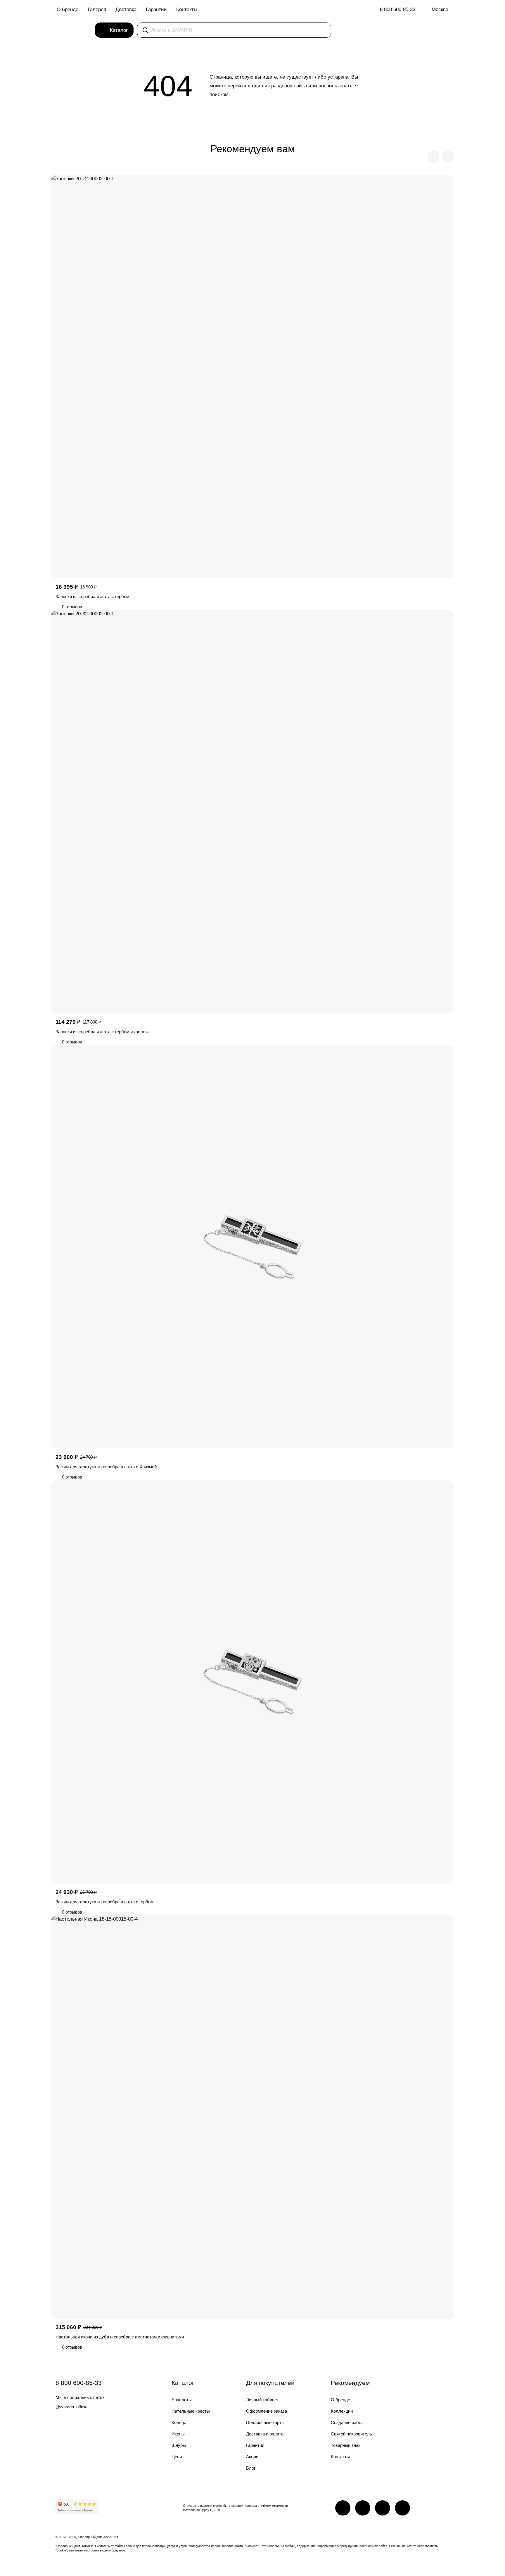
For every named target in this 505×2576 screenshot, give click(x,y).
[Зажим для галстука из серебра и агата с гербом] (252, 1682)
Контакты (187, 9)
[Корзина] (421, 30)
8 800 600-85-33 (398, 9)
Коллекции (342, 2411)
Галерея (97, 9)
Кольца (179, 2422)
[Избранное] (410, 30)
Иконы (178, 2434)
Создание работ (347, 2422)
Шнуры (179, 2445)
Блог (251, 2468)
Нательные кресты (191, 2411)
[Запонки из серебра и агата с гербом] (252, 377)
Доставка (126, 9)
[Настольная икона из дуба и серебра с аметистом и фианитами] (252, 2117)
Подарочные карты (265, 2422)
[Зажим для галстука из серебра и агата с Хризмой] (252, 1247)
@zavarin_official (72, 2407)
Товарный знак (346, 2445)
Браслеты (182, 2400)
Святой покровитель (351, 2434)
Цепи (177, 2457)
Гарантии (156, 9)
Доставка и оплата (265, 2434)
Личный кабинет (262, 2400)
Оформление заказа (267, 2411)
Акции (252, 2457)
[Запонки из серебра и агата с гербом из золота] (252, 812)
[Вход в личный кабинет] (441, 30)
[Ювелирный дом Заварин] (74, 30)
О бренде (68, 9)
